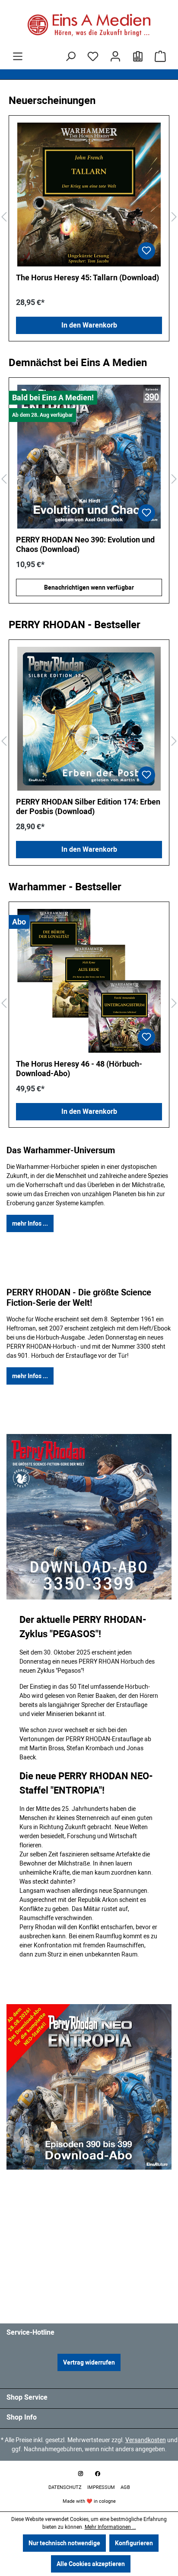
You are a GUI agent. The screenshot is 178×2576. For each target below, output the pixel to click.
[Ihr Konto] (115, 56)
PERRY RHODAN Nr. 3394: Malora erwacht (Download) (83, 544)
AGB (125, 2487)
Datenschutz (66, 2487)
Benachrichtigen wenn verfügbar (98, 587)
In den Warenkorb (89, 325)
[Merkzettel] (93, 56)
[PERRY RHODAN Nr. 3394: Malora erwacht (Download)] (98, 457)
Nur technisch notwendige (64, 2543)
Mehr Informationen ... (110, 2527)
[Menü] (18, 56)
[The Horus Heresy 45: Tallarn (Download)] (89, 195)
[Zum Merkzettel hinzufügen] (146, 251)
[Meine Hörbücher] (138, 56)
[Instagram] (80, 2474)
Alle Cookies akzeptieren (91, 2564)
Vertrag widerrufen (89, 2362)
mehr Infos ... (30, 1223)
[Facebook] (98, 2474)
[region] (89, 217)
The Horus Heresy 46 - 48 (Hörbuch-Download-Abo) (79, 1069)
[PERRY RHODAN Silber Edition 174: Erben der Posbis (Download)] (89, 719)
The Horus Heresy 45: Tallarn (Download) (87, 277)
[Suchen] (70, 56)
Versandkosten (146, 2440)
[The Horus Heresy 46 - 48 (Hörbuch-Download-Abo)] (89, 981)
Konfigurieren (134, 2543)
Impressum (102, 2487)
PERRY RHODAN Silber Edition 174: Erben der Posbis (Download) (88, 806)
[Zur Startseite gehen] (89, 25)
